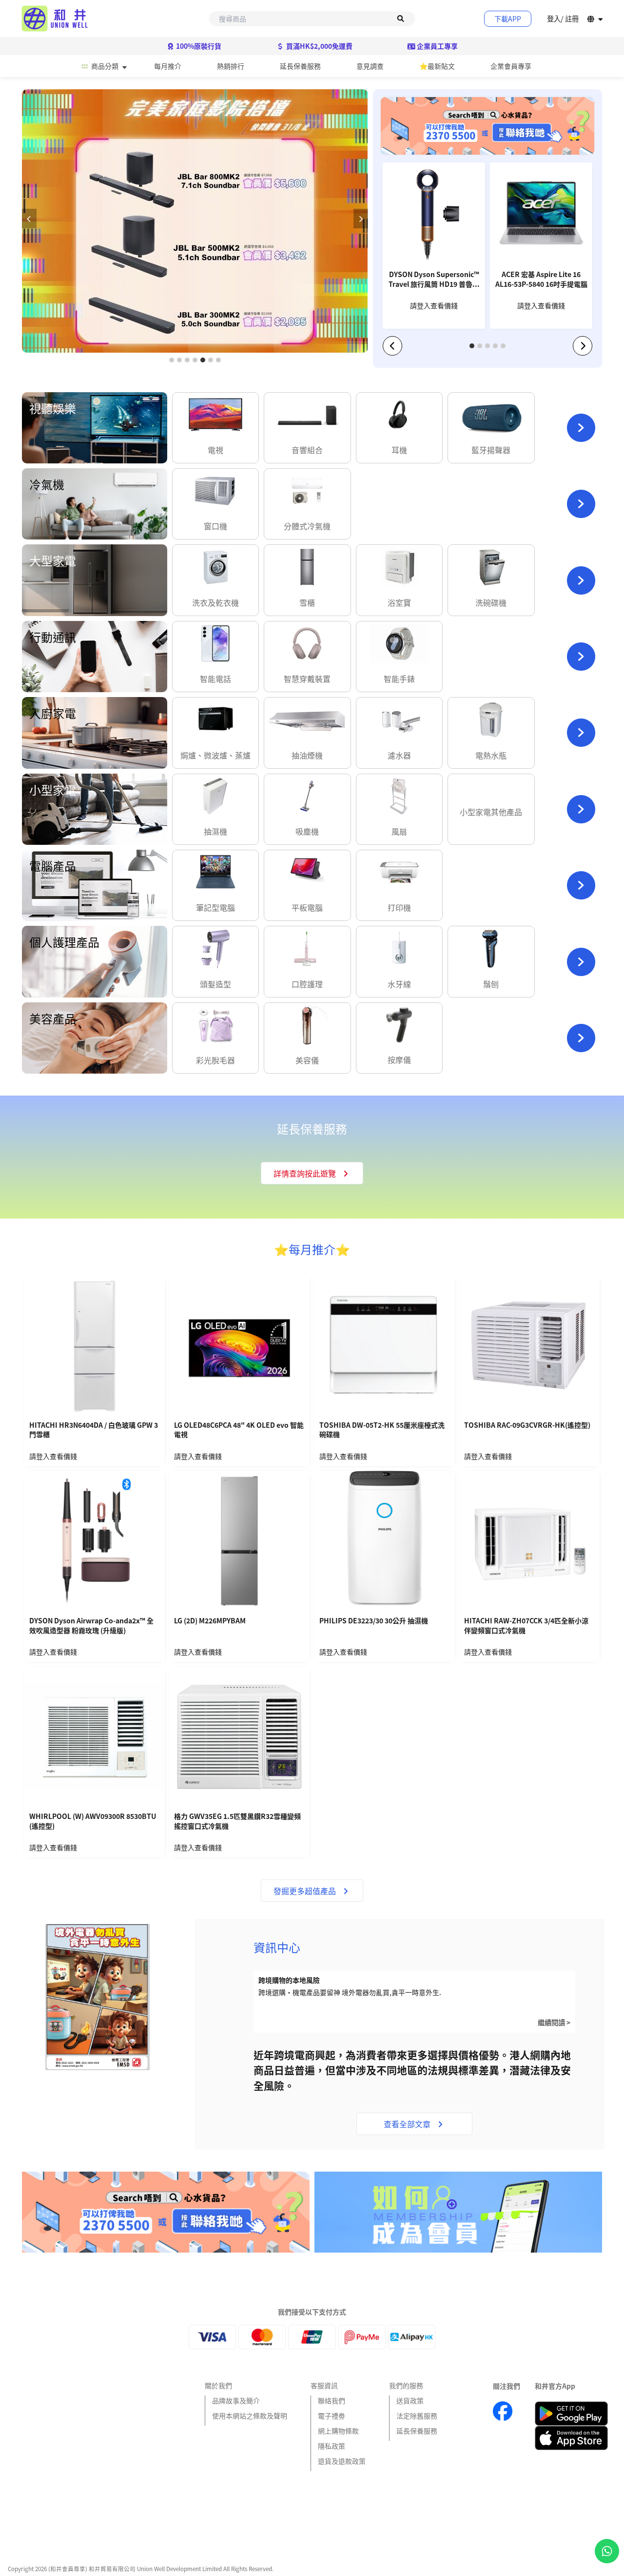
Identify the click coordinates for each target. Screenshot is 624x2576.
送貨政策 (410, 2400)
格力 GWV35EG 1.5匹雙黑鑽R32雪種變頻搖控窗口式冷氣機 (237, 1821)
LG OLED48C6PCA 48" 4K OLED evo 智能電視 (239, 1430)
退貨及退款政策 (342, 2461)
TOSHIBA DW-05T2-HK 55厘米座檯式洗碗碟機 (382, 1430)
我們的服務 (406, 2385)
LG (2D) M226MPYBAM (210, 1621)
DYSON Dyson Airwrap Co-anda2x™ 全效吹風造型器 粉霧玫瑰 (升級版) (91, 1626)
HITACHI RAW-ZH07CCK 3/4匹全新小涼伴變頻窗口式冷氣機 (526, 1626)
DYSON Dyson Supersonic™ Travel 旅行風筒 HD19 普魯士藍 (434, 280)
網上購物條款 (338, 2431)
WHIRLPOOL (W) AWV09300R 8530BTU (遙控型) (93, 1821)
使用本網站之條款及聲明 (250, 2416)
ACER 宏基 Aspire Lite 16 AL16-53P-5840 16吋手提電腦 (541, 279)
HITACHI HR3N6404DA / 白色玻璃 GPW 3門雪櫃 (94, 1430)
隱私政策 (331, 2446)
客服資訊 (324, 2385)
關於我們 (218, 2385)
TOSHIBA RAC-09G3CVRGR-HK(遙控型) (527, 1425)
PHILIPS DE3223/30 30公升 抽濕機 (374, 1621)
